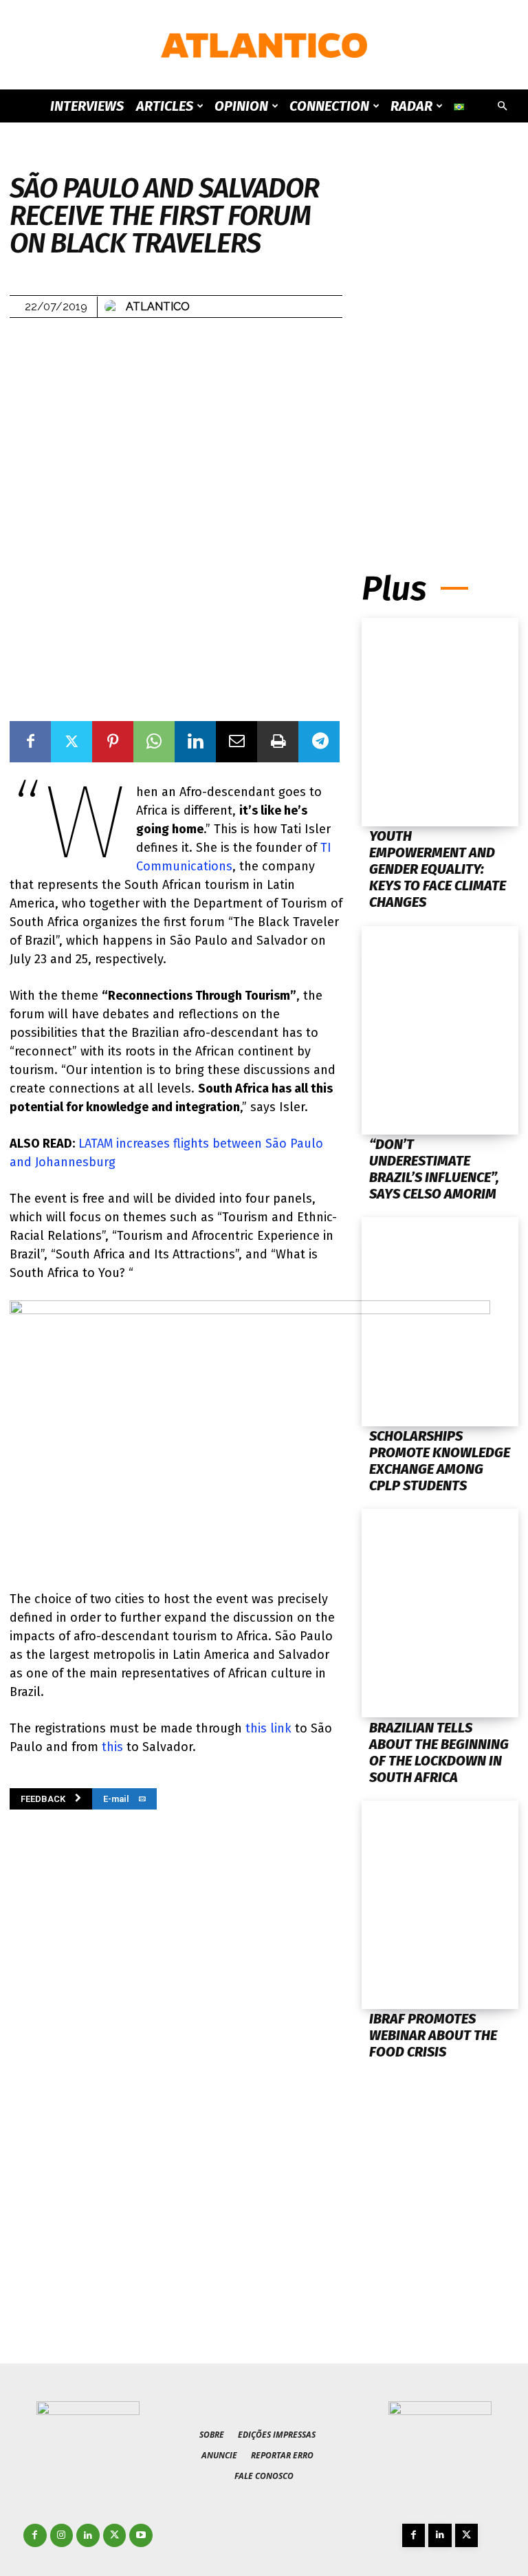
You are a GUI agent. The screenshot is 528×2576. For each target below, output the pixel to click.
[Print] (278, 742)
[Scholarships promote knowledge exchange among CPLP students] (440, 1321)
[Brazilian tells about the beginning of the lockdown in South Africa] (440, 1613)
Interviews (87, 106)
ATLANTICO (158, 307)
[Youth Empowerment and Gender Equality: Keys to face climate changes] (440, 722)
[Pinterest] (113, 742)
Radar (411, 106)
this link (268, 1728)
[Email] (236, 742)
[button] (502, 106)
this (112, 1747)
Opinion (241, 106)
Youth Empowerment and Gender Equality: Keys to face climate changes (438, 869)
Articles (165, 106)
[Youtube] (141, 2535)
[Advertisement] (440, 428)
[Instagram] (62, 2535)
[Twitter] (71, 742)
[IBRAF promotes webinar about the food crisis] (440, 1905)
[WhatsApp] (154, 742)
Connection (329, 106)
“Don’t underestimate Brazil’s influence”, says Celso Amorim (434, 1169)
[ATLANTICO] (264, 45)
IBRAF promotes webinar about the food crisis (433, 2035)
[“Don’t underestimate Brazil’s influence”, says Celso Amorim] (440, 1030)
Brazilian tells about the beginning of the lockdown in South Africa (439, 1752)
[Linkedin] (195, 742)
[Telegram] (319, 742)
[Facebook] (30, 742)
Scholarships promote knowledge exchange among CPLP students (440, 1461)
